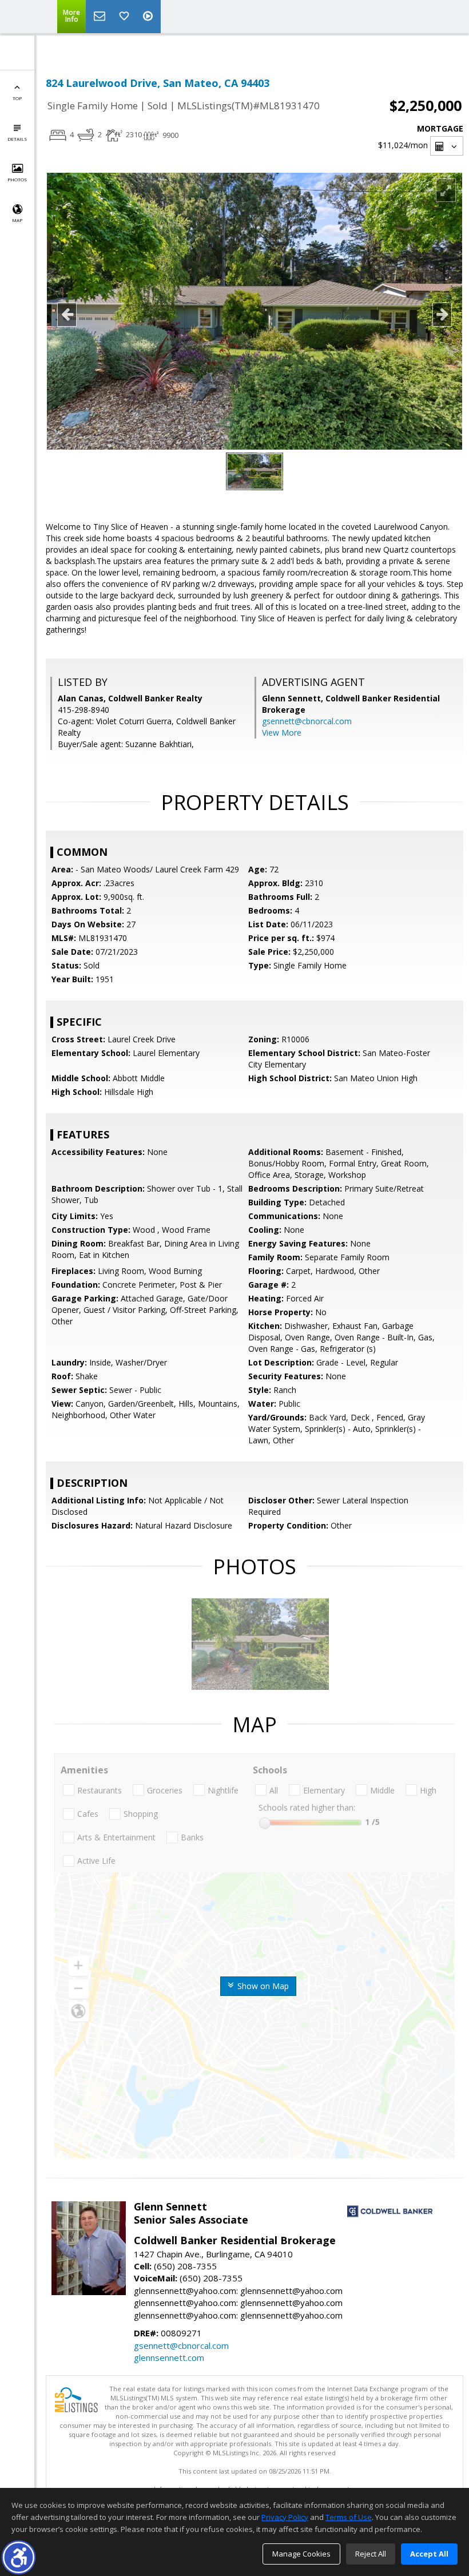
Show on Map (262, 1986)
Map (17, 220)
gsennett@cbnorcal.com (307, 721)
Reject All (371, 2554)
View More (282, 733)
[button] (19, 2557)
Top (17, 98)
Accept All (429, 2554)
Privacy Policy (285, 2517)
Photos (17, 179)
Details (17, 139)
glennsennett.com (169, 2357)
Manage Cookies (301, 2554)
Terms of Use (349, 2517)
